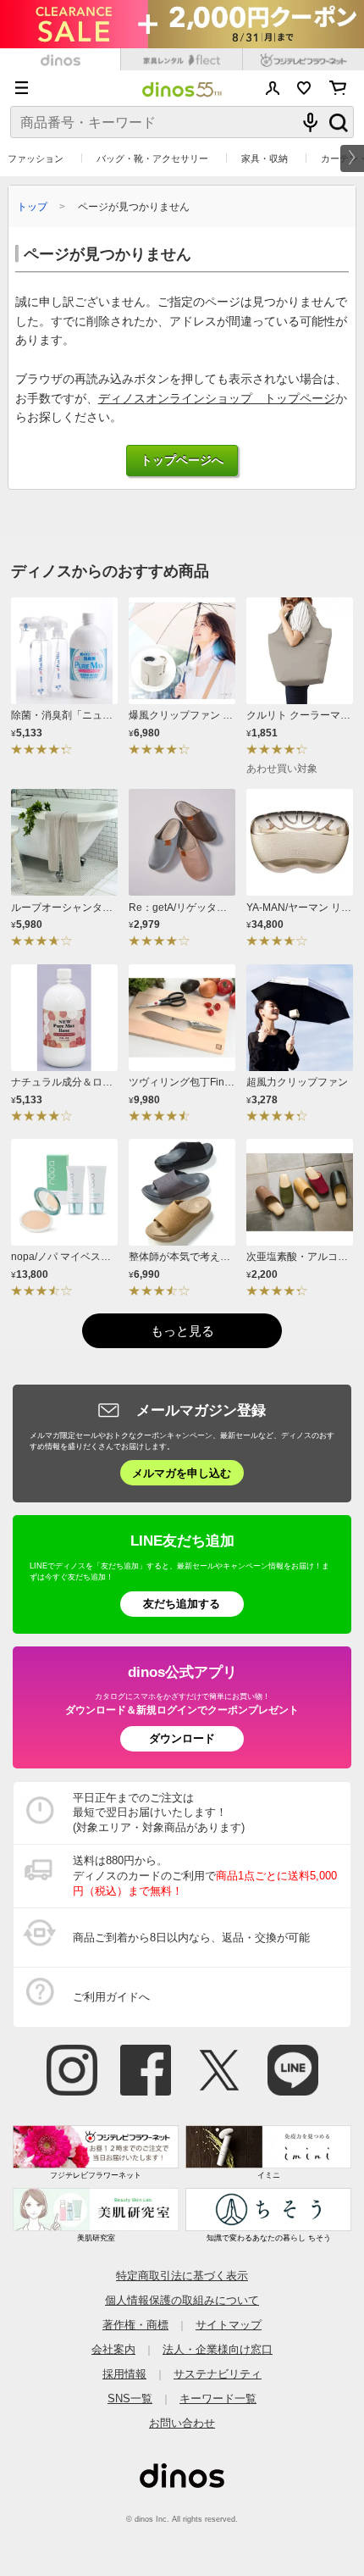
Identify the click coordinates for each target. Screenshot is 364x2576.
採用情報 (124, 2374)
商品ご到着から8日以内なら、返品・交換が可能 (191, 1938)
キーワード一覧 (218, 2398)
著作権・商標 (135, 2325)
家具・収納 (265, 158)
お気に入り (304, 88)
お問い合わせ (182, 2423)
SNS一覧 (130, 2398)
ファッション (36, 158)
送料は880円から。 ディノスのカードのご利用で (205, 1876)
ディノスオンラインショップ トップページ (217, 399)
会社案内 (113, 2349)
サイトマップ (229, 2325)
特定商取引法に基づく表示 (182, 2276)
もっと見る (182, 1331)
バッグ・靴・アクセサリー (152, 158)
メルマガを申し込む (182, 1473)
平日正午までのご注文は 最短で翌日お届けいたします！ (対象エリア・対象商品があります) (159, 1813)
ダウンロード (182, 1738)
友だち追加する (182, 1604)
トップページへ (182, 461)
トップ (32, 206)
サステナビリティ (218, 2374)
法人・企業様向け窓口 (218, 2349)
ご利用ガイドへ (111, 1997)
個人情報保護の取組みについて (182, 2300)
